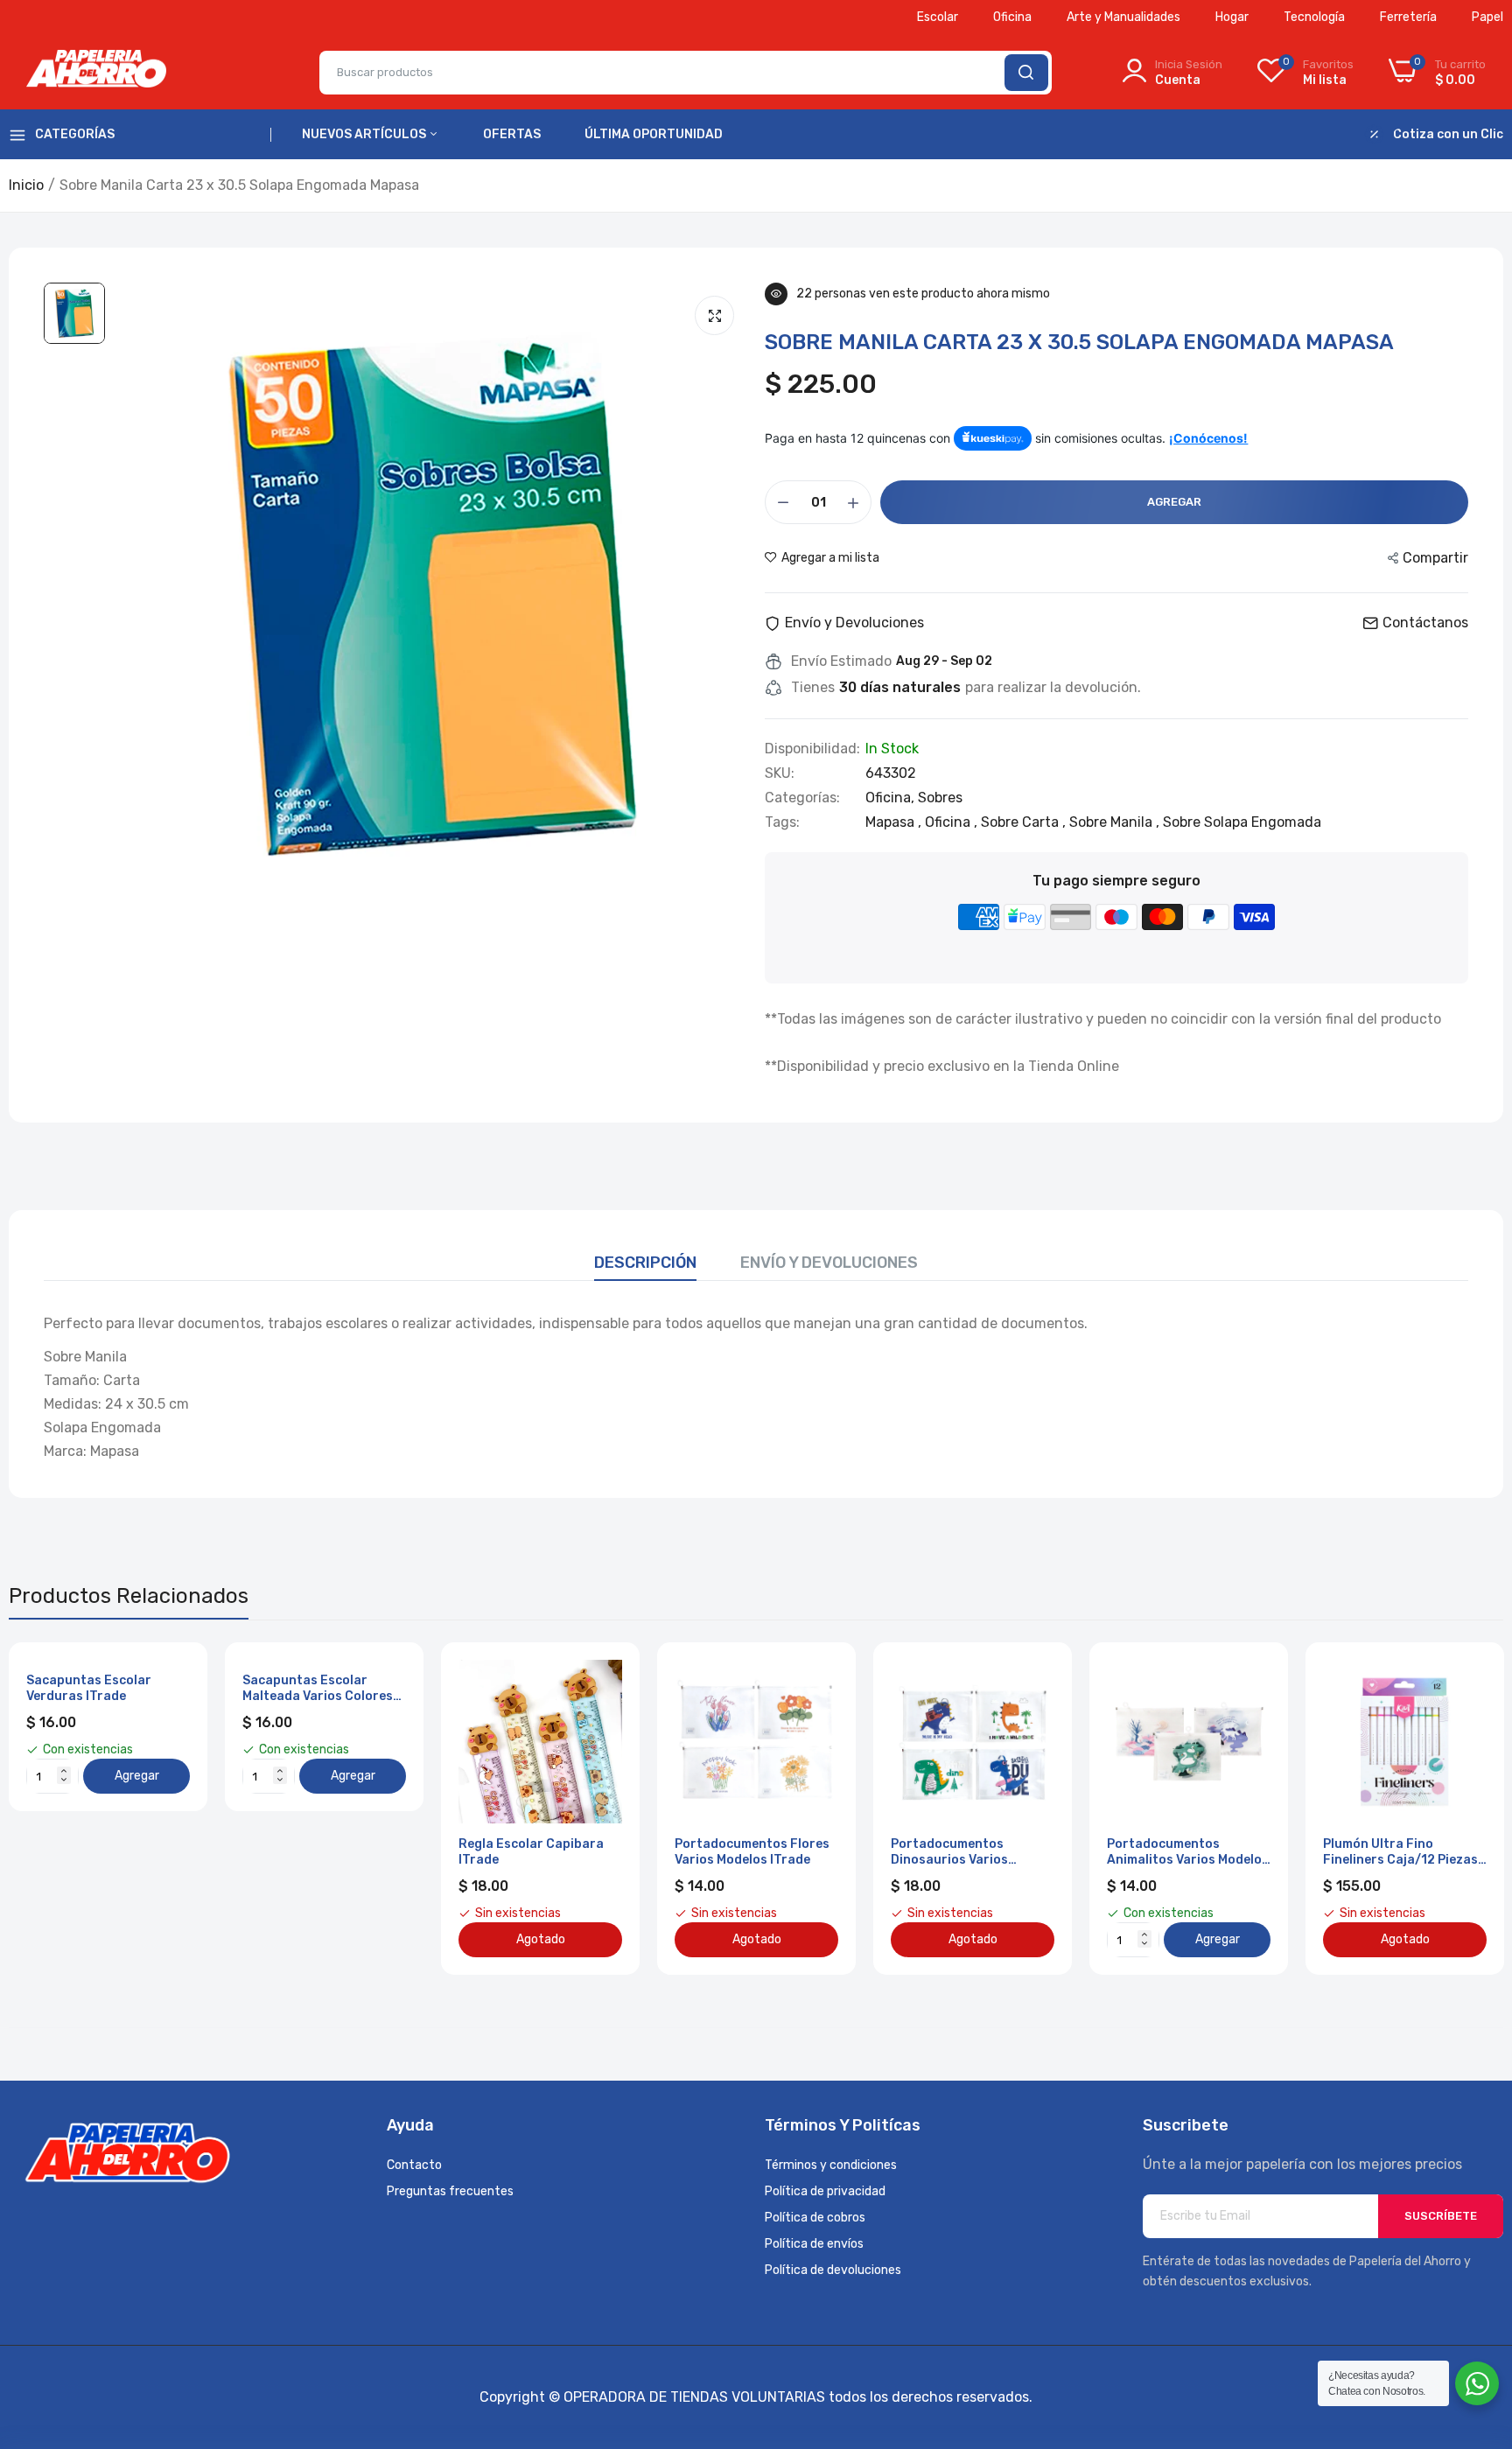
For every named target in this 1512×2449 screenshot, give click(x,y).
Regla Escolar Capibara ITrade (531, 1852)
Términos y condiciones (831, 2165)
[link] (607, 1675)
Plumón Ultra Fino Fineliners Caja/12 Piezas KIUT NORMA (1400, 1852)
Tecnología (1314, 17)
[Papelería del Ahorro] (96, 73)
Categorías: (802, 798)
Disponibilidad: (812, 749)
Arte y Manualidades (1123, 17)
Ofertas (512, 134)
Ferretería (1408, 17)
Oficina (1012, 17)
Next (1459, 1809)
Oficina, (892, 798)
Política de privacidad (825, 2191)
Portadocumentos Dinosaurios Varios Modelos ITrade (949, 1852)
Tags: (782, 822)
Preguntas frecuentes (450, 2191)
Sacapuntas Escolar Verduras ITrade (89, 1688)
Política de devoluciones (833, 2270)
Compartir (1435, 558)
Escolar (938, 17)
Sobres (940, 798)
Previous (52, 1809)
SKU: (780, 773)
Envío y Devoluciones (829, 1263)
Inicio (26, 185)
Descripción (645, 1263)
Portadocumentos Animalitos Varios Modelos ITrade (1188, 1852)
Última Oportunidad (654, 134)
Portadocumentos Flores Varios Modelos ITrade (752, 1852)
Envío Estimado (841, 661)
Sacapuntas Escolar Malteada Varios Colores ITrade (318, 1689)
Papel (1487, 17)
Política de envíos (814, 2244)
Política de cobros (815, 2218)
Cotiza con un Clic (1448, 135)
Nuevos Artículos (365, 134)
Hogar (1232, 17)
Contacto (414, 2165)
